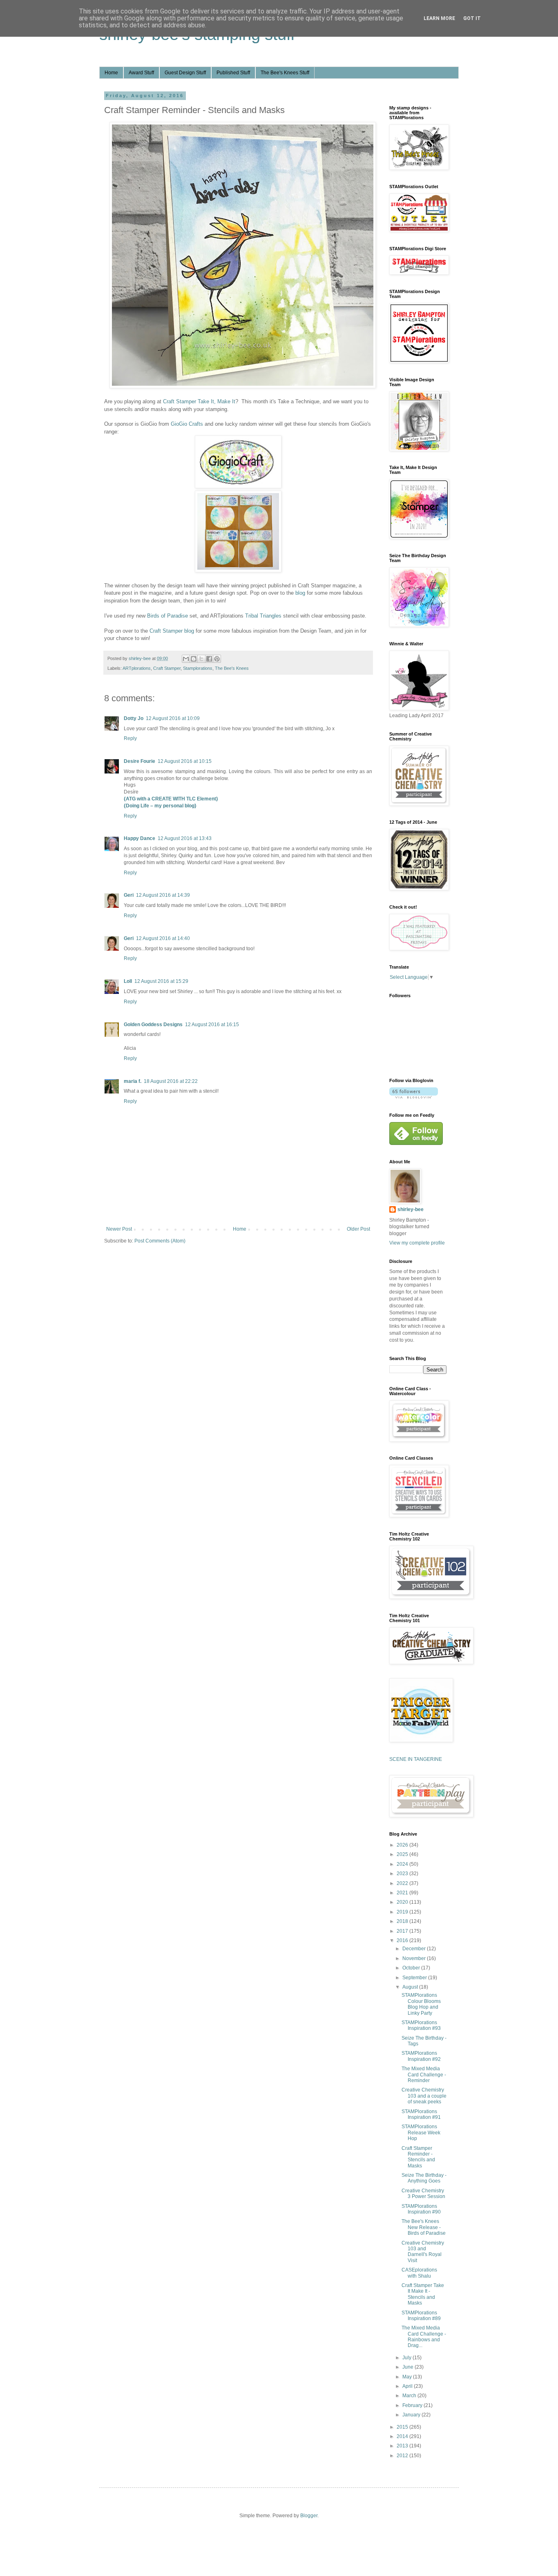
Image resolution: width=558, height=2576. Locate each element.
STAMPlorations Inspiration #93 (421, 2025)
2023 (403, 1874)
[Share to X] (201, 659)
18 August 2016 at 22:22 (171, 1081)
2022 (403, 1883)
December (415, 1949)
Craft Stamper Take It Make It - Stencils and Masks (423, 2294)
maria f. (133, 1081)
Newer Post (119, 1229)
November (415, 1958)
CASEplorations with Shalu (419, 2273)
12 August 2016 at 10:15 (185, 761)
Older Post (358, 1229)
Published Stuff (233, 73)
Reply (130, 738)
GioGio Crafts (187, 424)
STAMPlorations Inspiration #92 (421, 2056)
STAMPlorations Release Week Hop (421, 2133)
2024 (403, 1864)
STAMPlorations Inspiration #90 (421, 2209)
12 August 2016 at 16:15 (212, 1025)
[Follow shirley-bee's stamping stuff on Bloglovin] (414, 1097)
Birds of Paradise (167, 616)
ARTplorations (137, 668)
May (408, 2377)
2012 (403, 2456)
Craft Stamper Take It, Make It (199, 401)
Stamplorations (198, 668)
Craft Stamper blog (172, 631)
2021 (403, 1893)
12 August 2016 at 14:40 (163, 938)
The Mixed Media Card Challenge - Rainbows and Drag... (424, 2337)
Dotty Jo (134, 718)
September (415, 1978)
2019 (403, 1912)
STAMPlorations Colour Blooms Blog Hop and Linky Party (421, 2004)
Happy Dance (139, 838)
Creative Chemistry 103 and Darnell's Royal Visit (423, 2252)
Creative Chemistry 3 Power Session (423, 2194)
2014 (403, 2436)
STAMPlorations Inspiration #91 (421, 2114)
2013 (403, 2446)
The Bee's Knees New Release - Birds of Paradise (424, 2227)
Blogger (309, 2516)
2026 (403, 1845)
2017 (403, 1931)
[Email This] (186, 659)
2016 (403, 1940)
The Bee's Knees (232, 668)
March (410, 2396)
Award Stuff (141, 73)
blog (300, 593)
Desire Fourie (139, 761)
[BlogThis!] (194, 659)
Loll (128, 981)
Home (111, 73)
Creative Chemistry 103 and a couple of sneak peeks (424, 2096)
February (413, 2405)
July (407, 2358)
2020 (403, 1902)
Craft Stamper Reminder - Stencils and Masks (418, 2157)
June (408, 2367)
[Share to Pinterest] (217, 659)
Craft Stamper (167, 668)
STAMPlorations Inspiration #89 (421, 2316)
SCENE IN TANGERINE (416, 1759)
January (412, 2415)
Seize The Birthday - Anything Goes (424, 2178)
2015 (403, 2427)
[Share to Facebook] (209, 659)
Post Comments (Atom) (160, 1241)
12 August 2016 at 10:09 (173, 718)
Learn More (439, 18)
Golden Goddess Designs (153, 1025)
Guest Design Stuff (185, 73)
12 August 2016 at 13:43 (185, 838)
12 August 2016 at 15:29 (161, 981)
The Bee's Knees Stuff (285, 73)
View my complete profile (417, 1243)
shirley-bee (411, 1209)
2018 (403, 1921)
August (411, 1987)
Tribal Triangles (263, 616)
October (412, 1968)
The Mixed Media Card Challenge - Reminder (424, 2075)
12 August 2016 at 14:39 (163, 895)
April (408, 2386)
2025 (403, 1854)
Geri (129, 895)
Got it (472, 18)
